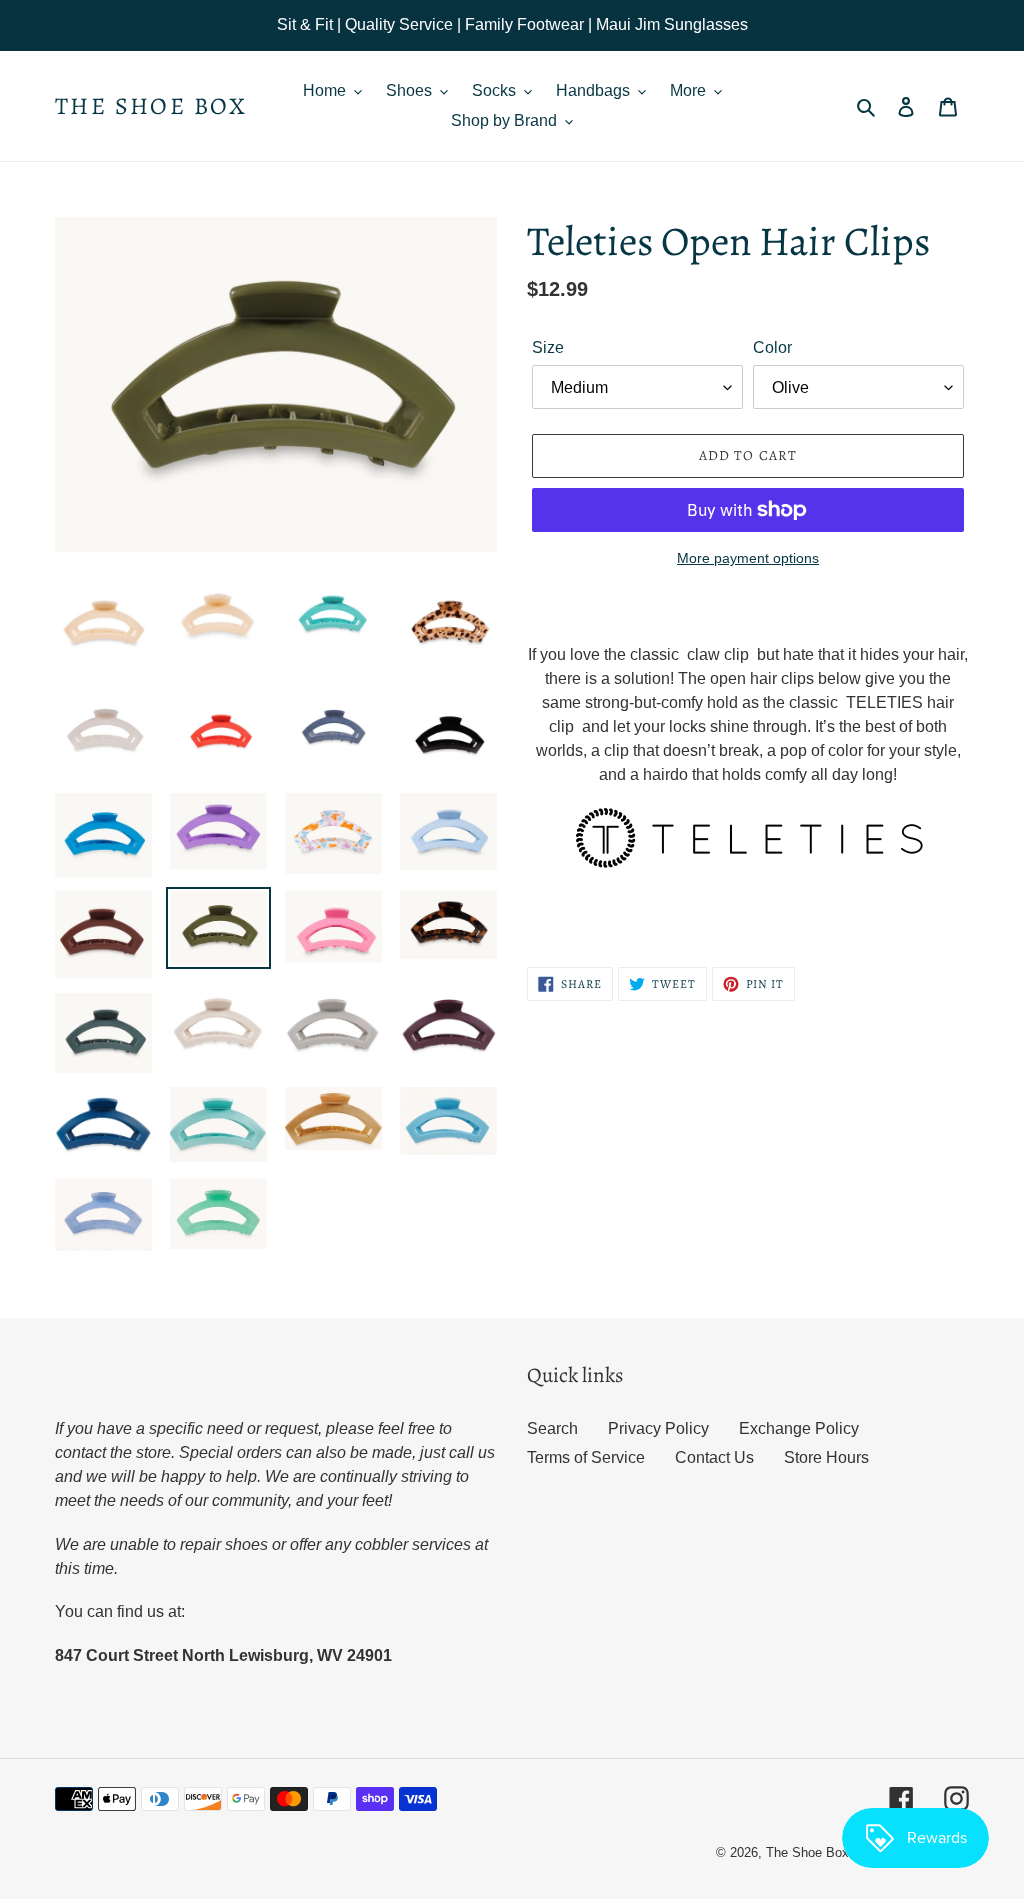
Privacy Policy (658, 1428)
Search (552, 1428)
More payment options (748, 558)
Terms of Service (586, 1457)
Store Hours (826, 1457)
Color (772, 347)
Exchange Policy (799, 1428)
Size (548, 347)
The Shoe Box (151, 106)
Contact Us (714, 1457)
